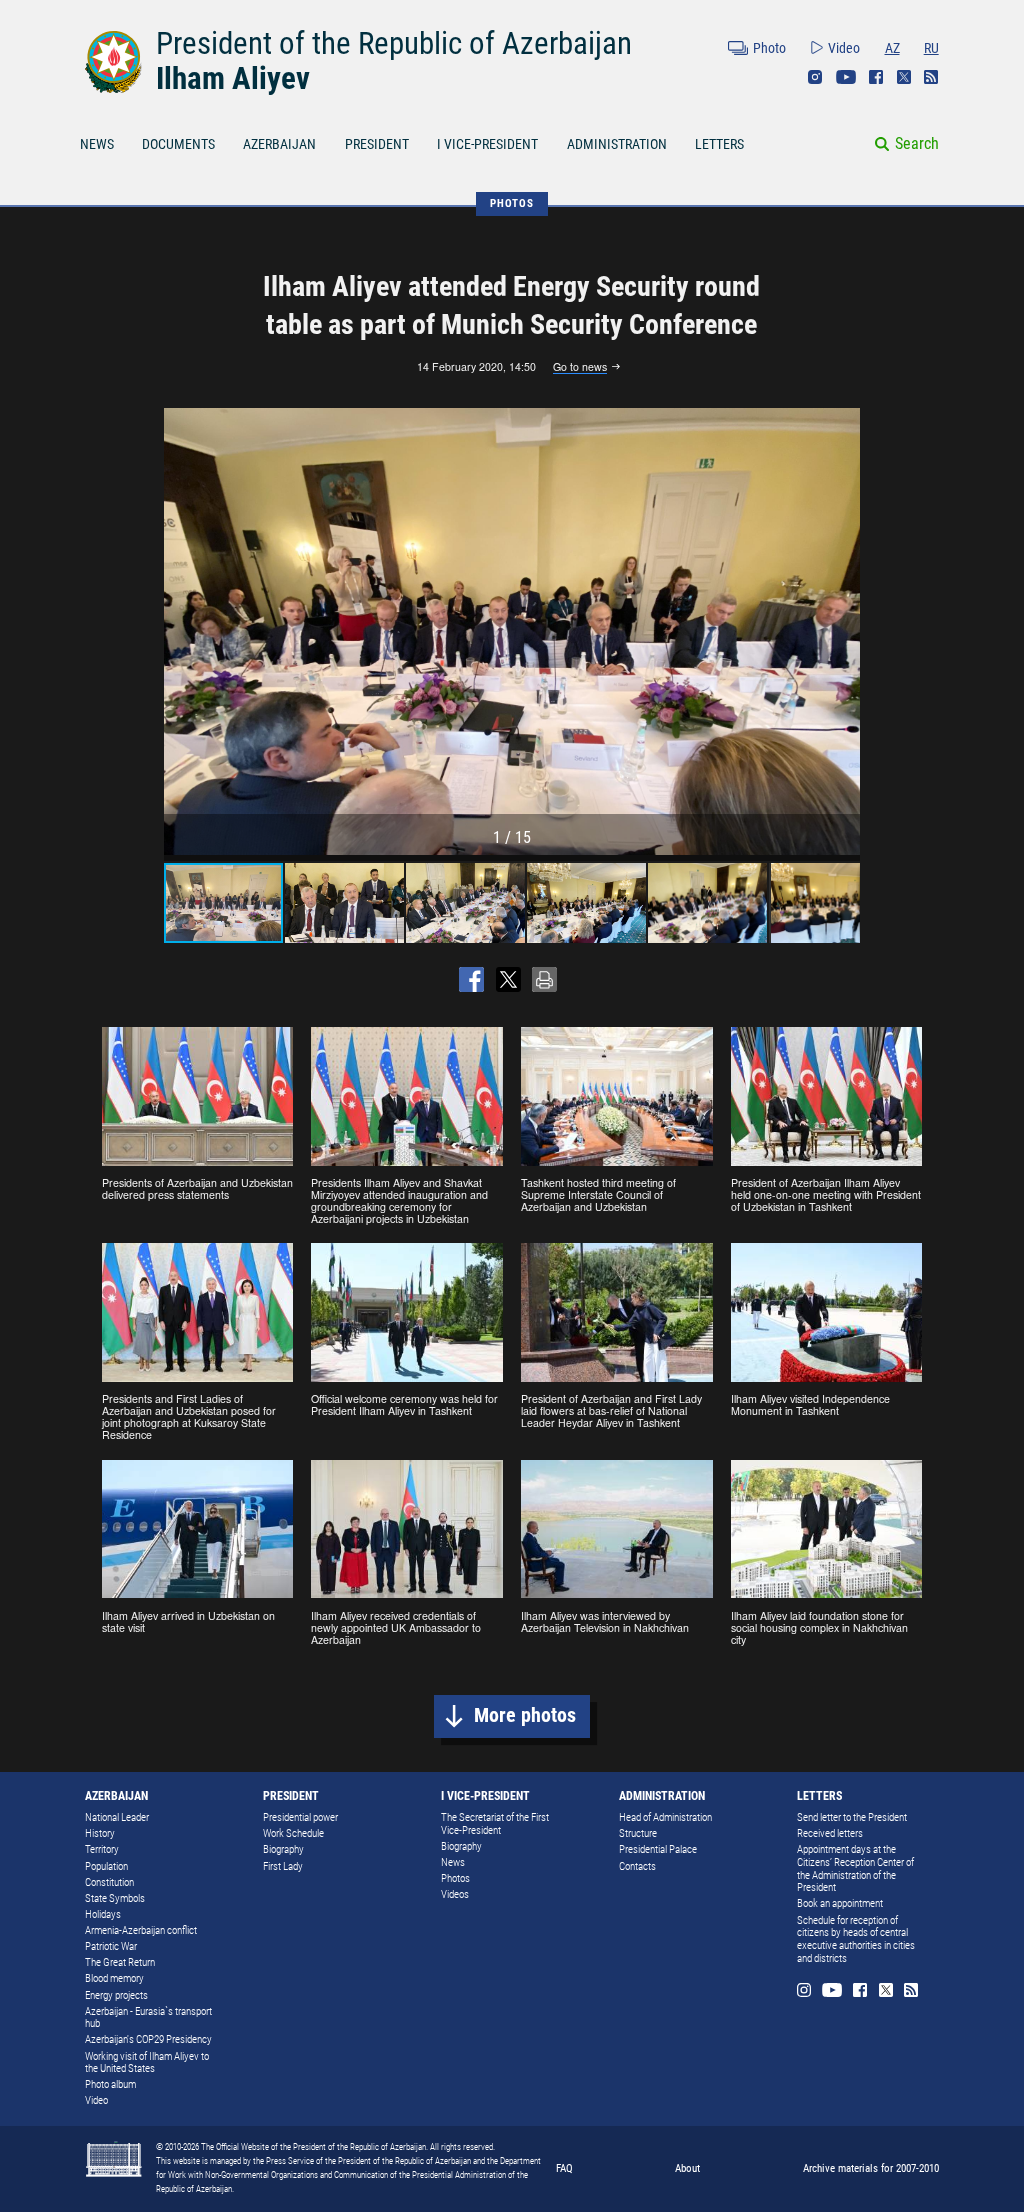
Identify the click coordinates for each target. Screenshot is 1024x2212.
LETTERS (719, 144)
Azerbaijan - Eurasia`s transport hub (148, 2018)
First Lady (283, 1866)
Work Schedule (293, 1833)
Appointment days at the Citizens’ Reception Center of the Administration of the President (855, 1868)
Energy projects (116, 1995)
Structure (638, 1833)
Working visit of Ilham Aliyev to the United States (147, 2063)
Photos (455, 1878)
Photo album (110, 2084)
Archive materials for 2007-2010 (871, 2168)
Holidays (103, 1914)
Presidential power (300, 1817)
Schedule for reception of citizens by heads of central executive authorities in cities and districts (856, 1939)
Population (106, 1866)
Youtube (846, 77)
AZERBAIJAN (279, 144)
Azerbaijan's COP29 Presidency (148, 2039)
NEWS (97, 144)
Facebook (876, 77)
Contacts (637, 1866)
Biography (283, 1849)
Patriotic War (111, 1946)
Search (917, 143)
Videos (455, 1894)
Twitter (904, 77)
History (100, 1833)
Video (844, 48)
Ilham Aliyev (233, 78)
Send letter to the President (852, 1817)
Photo (769, 48)
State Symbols (115, 1898)
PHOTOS (512, 203)
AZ (892, 48)
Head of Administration (665, 1817)
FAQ (564, 2168)
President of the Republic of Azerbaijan (394, 43)
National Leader (117, 1817)
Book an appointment (840, 1903)
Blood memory (114, 1978)
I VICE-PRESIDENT (487, 144)
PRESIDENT (377, 144)
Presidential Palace (658, 1849)
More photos (525, 1715)
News (453, 1862)
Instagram (815, 77)
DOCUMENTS (178, 144)
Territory (102, 1849)
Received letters (830, 1833)
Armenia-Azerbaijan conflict (141, 1930)
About (687, 2168)
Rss (931, 77)
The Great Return (120, 1962)
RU (931, 48)
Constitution (109, 1882)
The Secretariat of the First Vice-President (495, 1824)
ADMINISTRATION (617, 144)
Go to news (580, 367)
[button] (842, 632)
